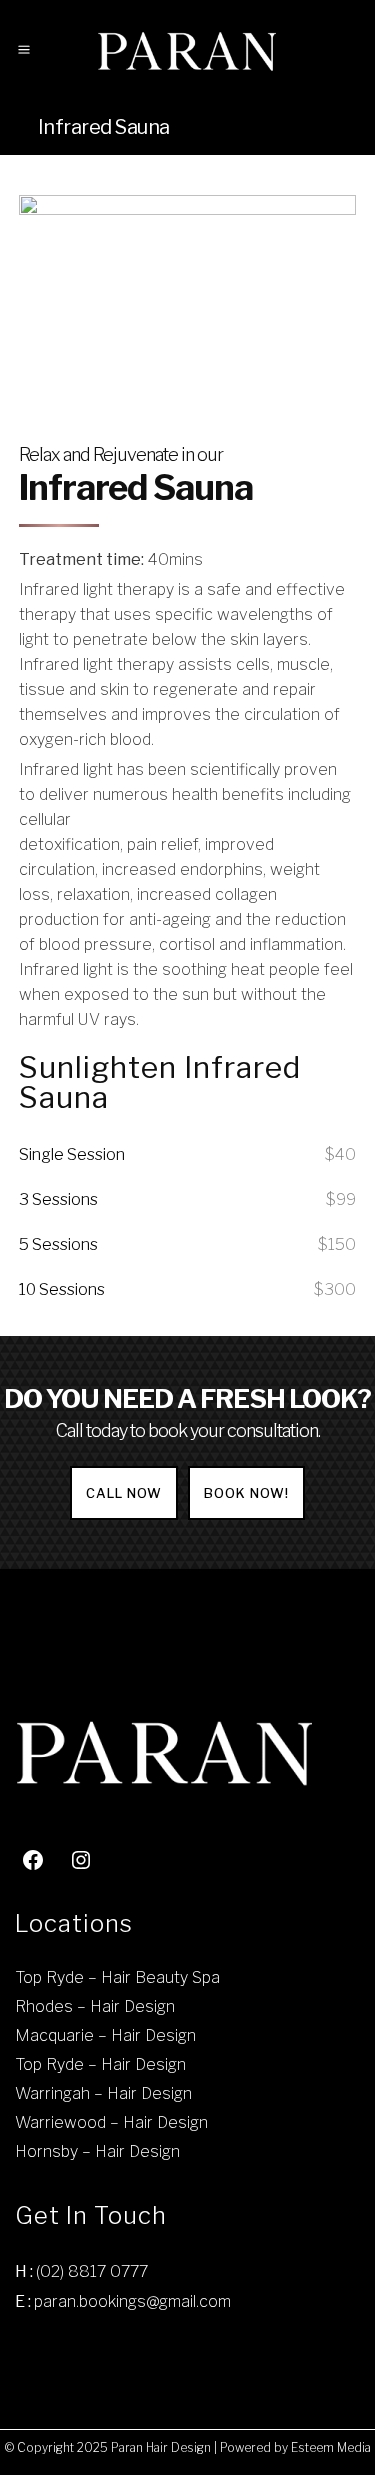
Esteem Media (331, 2447)
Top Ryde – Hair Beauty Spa (117, 1977)
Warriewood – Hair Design (111, 2122)
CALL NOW (124, 1493)
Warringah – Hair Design (103, 2093)
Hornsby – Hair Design (97, 2151)
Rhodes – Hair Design (95, 2006)
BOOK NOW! (246, 1493)
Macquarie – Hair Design (105, 2035)
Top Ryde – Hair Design (100, 2064)
